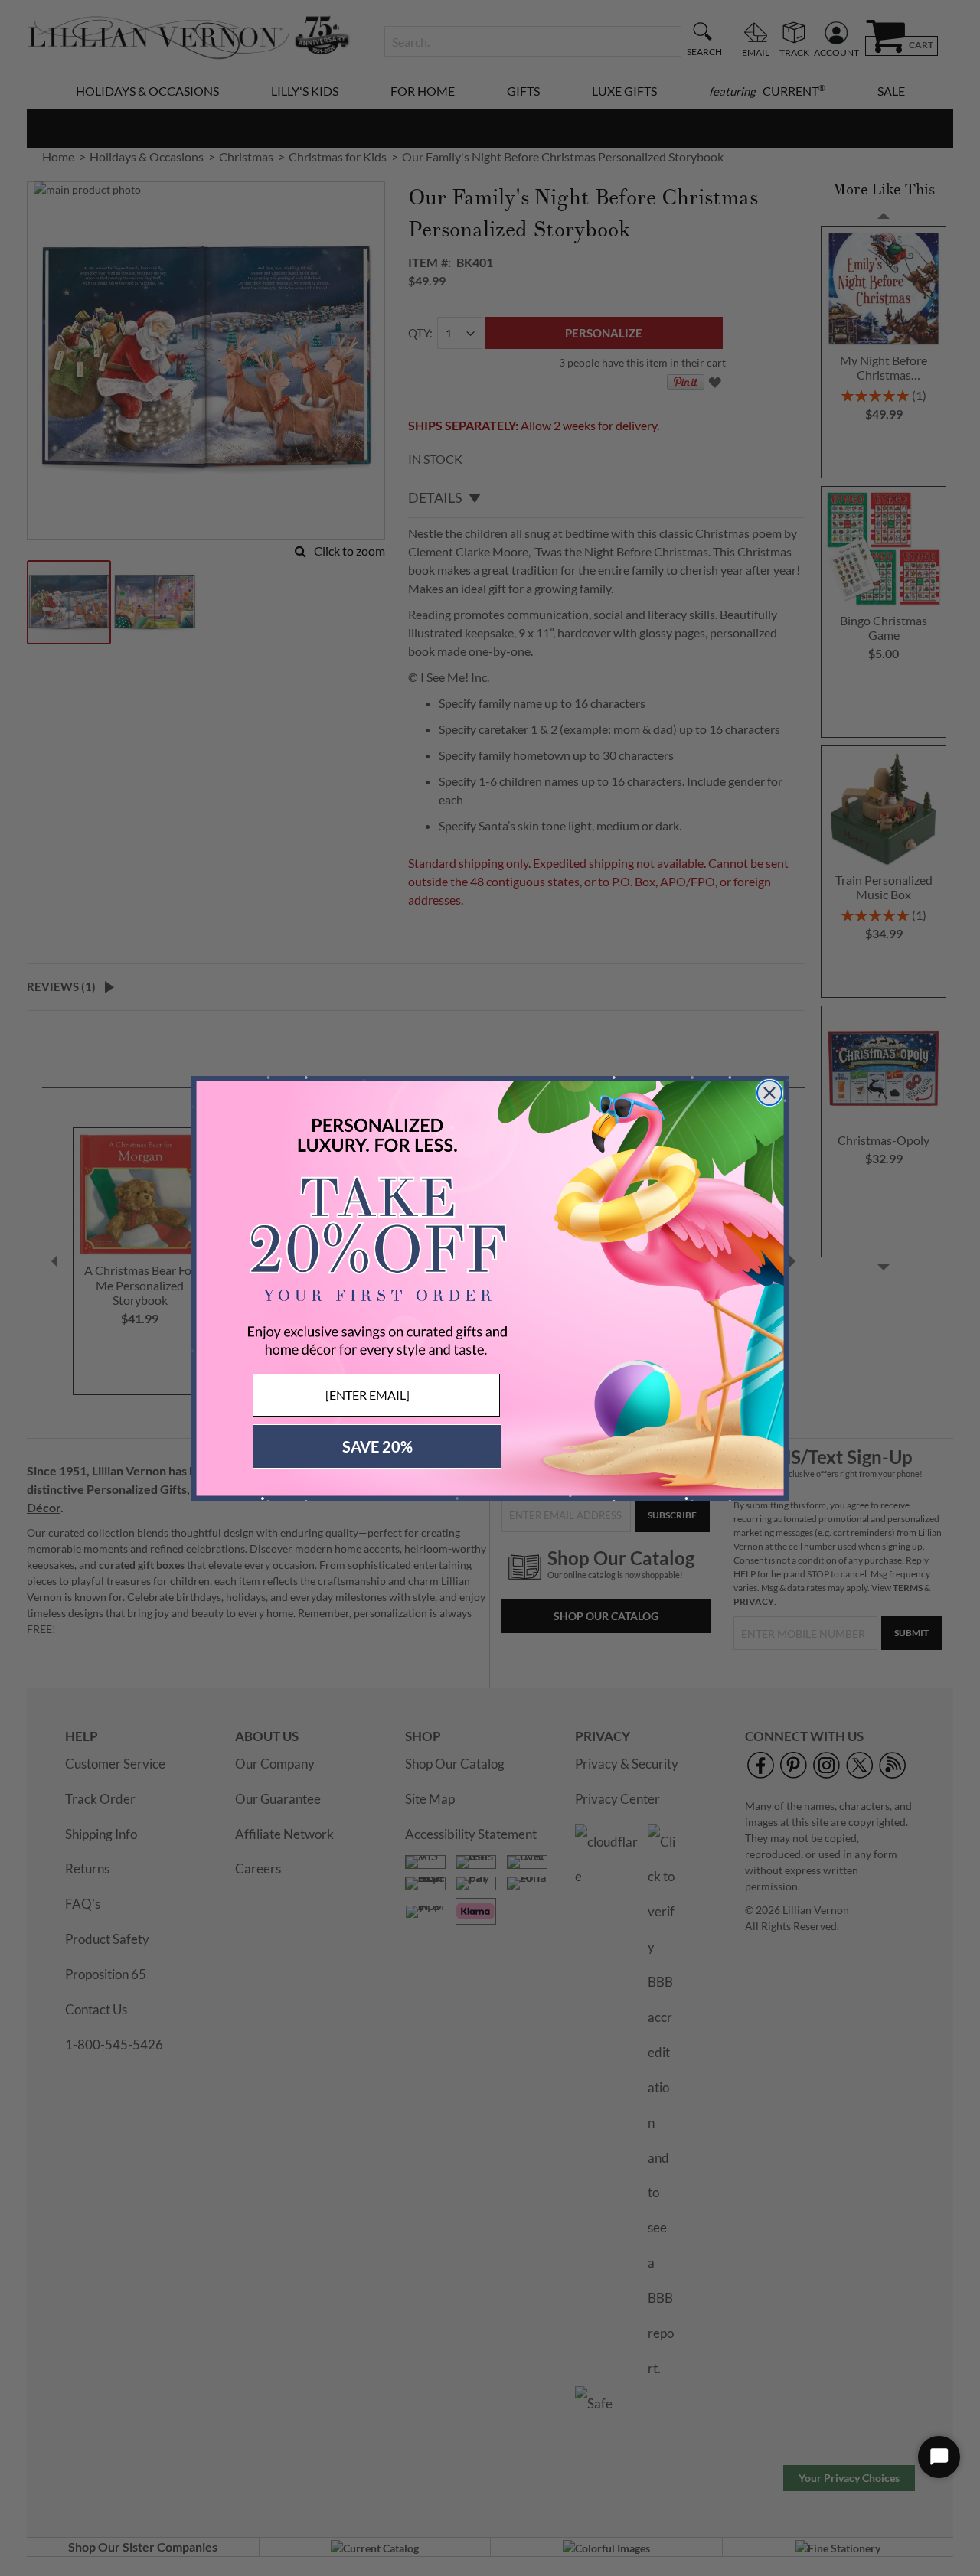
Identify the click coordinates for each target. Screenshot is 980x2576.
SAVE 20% (377, 1446)
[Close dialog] (769, 1093)
